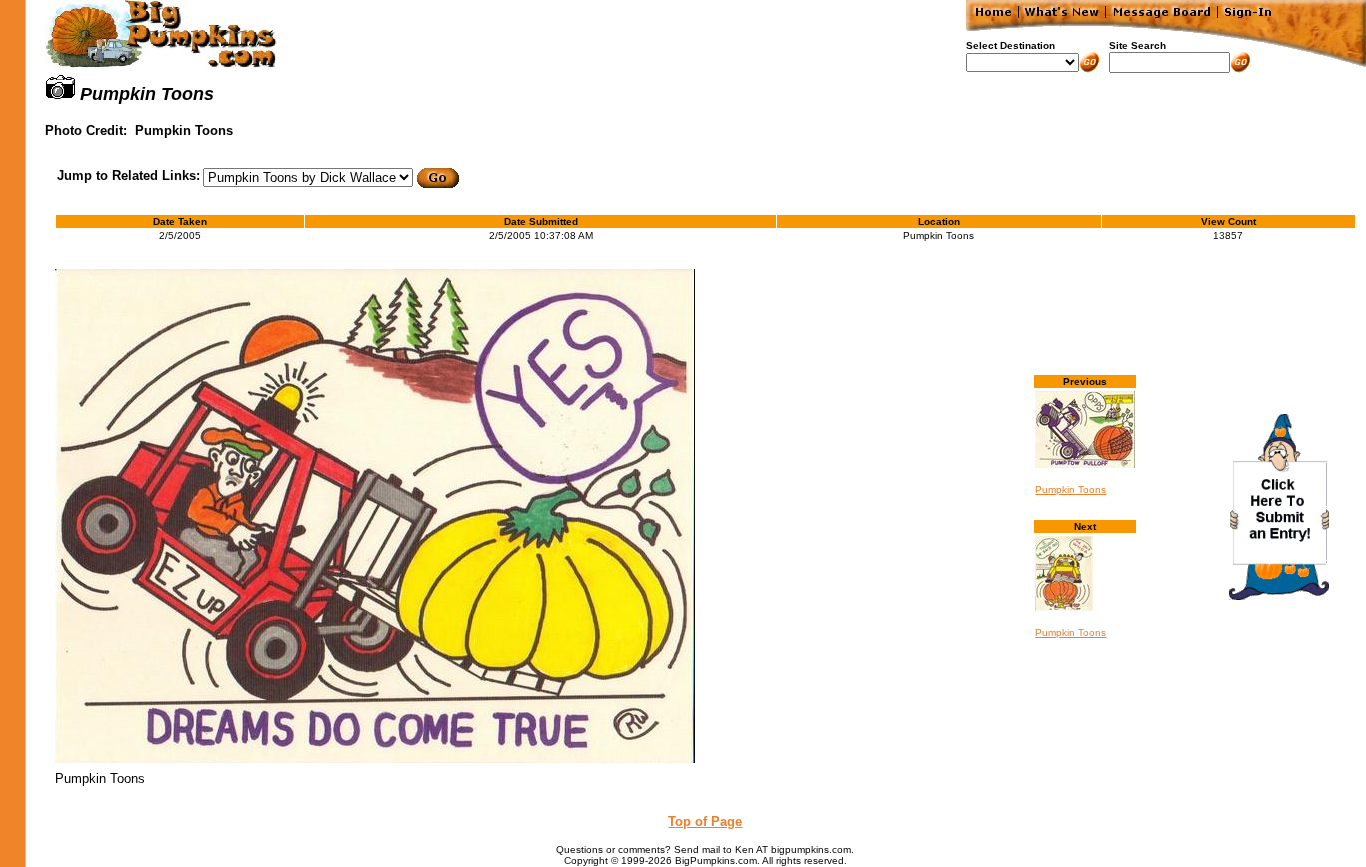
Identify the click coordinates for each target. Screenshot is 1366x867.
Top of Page (705, 821)
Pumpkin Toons (1070, 489)
